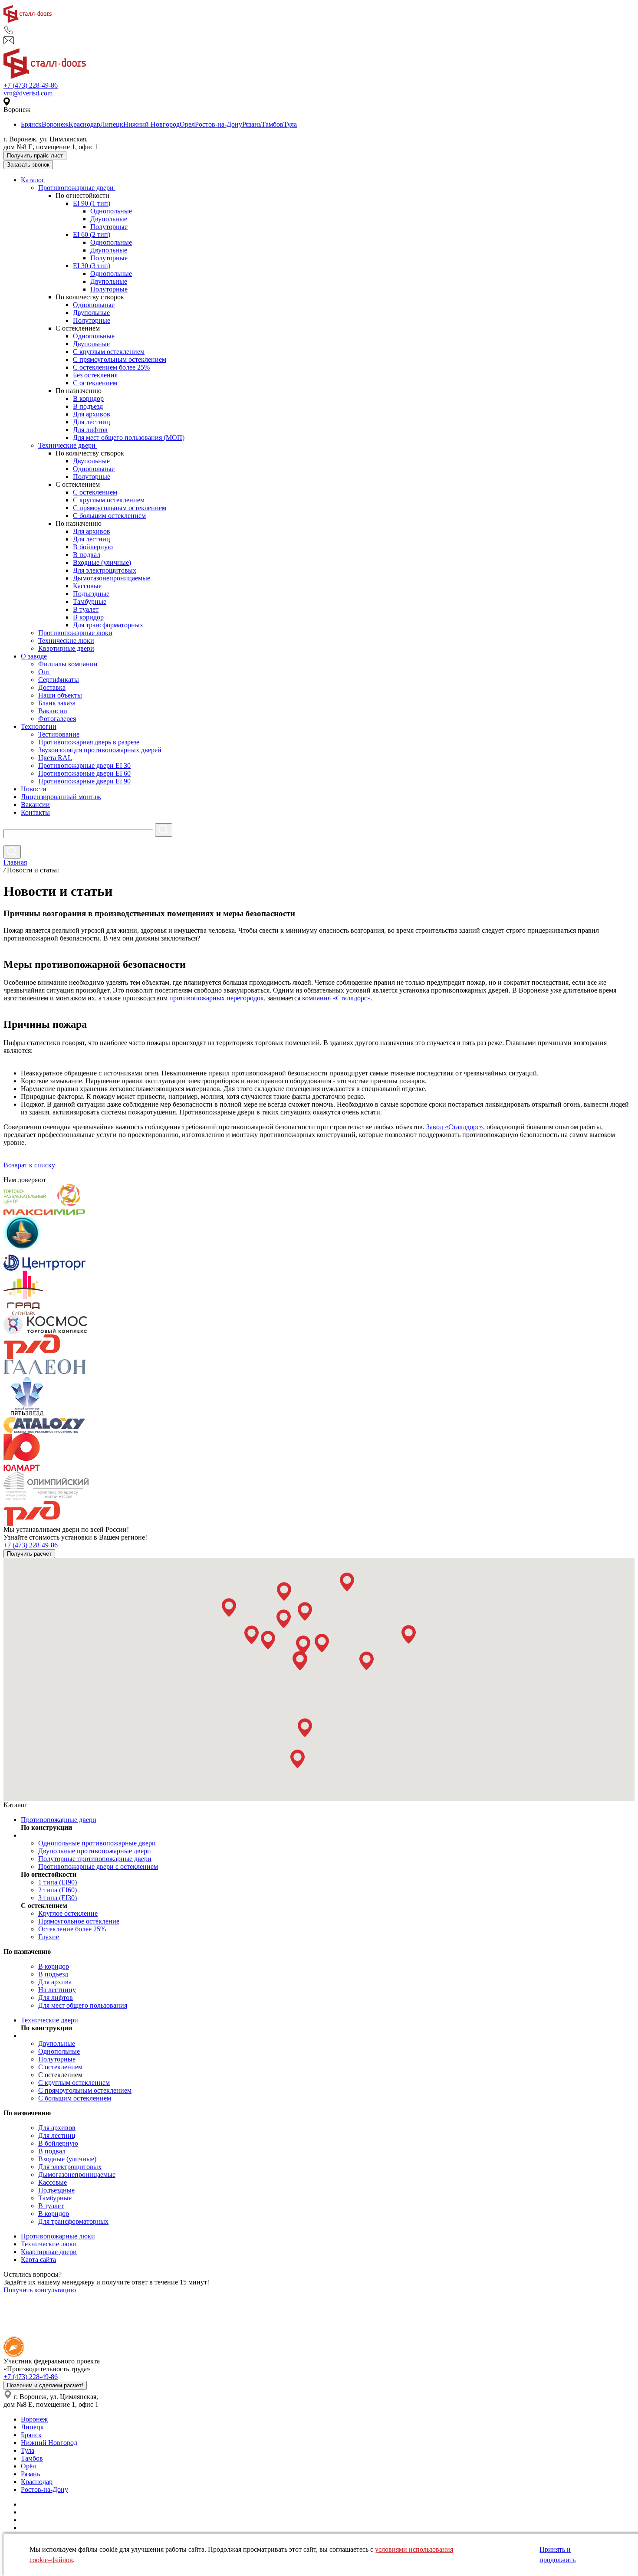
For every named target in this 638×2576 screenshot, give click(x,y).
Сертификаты (59, 680)
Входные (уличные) (102, 562)
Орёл (28, 2466)
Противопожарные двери (77, 188)
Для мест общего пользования (83, 2005)
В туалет (86, 609)
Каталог (33, 180)
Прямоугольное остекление (79, 1921)
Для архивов (92, 414)
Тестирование (59, 734)
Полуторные (109, 227)
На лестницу (57, 1990)
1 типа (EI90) (58, 1882)
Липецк (112, 124)
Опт (44, 672)
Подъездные (91, 594)
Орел (187, 124)
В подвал (87, 555)
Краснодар (84, 124)
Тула (290, 124)
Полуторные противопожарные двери (95, 1859)
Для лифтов (90, 430)
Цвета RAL (55, 758)
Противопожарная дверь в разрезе (89, 742)
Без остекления (95, 375)
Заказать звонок (28, 165)
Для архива (55, 1982)
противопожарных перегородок (217, 998)
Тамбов (272, 124)
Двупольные (109, 219)
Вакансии (53, 711)
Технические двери (68, 445)
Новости (34, 789)
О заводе (34, 656)
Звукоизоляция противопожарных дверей (100, 750)
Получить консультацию (40, 2290)
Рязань (252, 124)
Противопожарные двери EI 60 (84, 773)
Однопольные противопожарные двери (97, 1843)
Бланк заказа (57, 703)
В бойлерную (93, 547)
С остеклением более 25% (111, 367)
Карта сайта (38, 2260)
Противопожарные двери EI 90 (84, 781)
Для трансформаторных (108, 625)
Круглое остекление (68, 1913)
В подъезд (88, 406)
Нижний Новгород (151, 124)
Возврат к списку (29, 1165)
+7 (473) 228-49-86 (31, 85)
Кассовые (87, 586)
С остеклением (95, 383)
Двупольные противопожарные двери (95, 1851)
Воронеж (55, 124)
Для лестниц (92, 422)
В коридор (88, 398)
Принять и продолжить (557, 2555)
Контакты (35, 812)
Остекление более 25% (72, 1929)
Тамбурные (90, 601)
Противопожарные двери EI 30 (84, 765)
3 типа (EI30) (58, 1898)
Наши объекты (60, 695)
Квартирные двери (66, 648)
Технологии (39, 726)
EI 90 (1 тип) (92, 203)
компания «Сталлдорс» (336, 998)
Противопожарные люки (75, 633)
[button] (229, 1608)
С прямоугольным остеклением (120, 359)
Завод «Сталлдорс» (455, 1127)
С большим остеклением (109, 516)
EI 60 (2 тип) (92, 234)
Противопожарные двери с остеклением (98, 1866)
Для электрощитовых (105, 570)
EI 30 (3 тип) (92, 266)
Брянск (31, 124)
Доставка (52, 687)
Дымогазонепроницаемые (112, 578)
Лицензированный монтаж (61, 797)
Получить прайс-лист (35, 156)
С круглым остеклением (109, 352)
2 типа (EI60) (58, 1890)
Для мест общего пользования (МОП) (129, 438)
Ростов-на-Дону (219, 124)
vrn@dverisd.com (28, 93)
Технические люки (66, 641)
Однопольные (111, 211)
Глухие (49, 1937)
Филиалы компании (68, 664)
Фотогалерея (57, 719)
